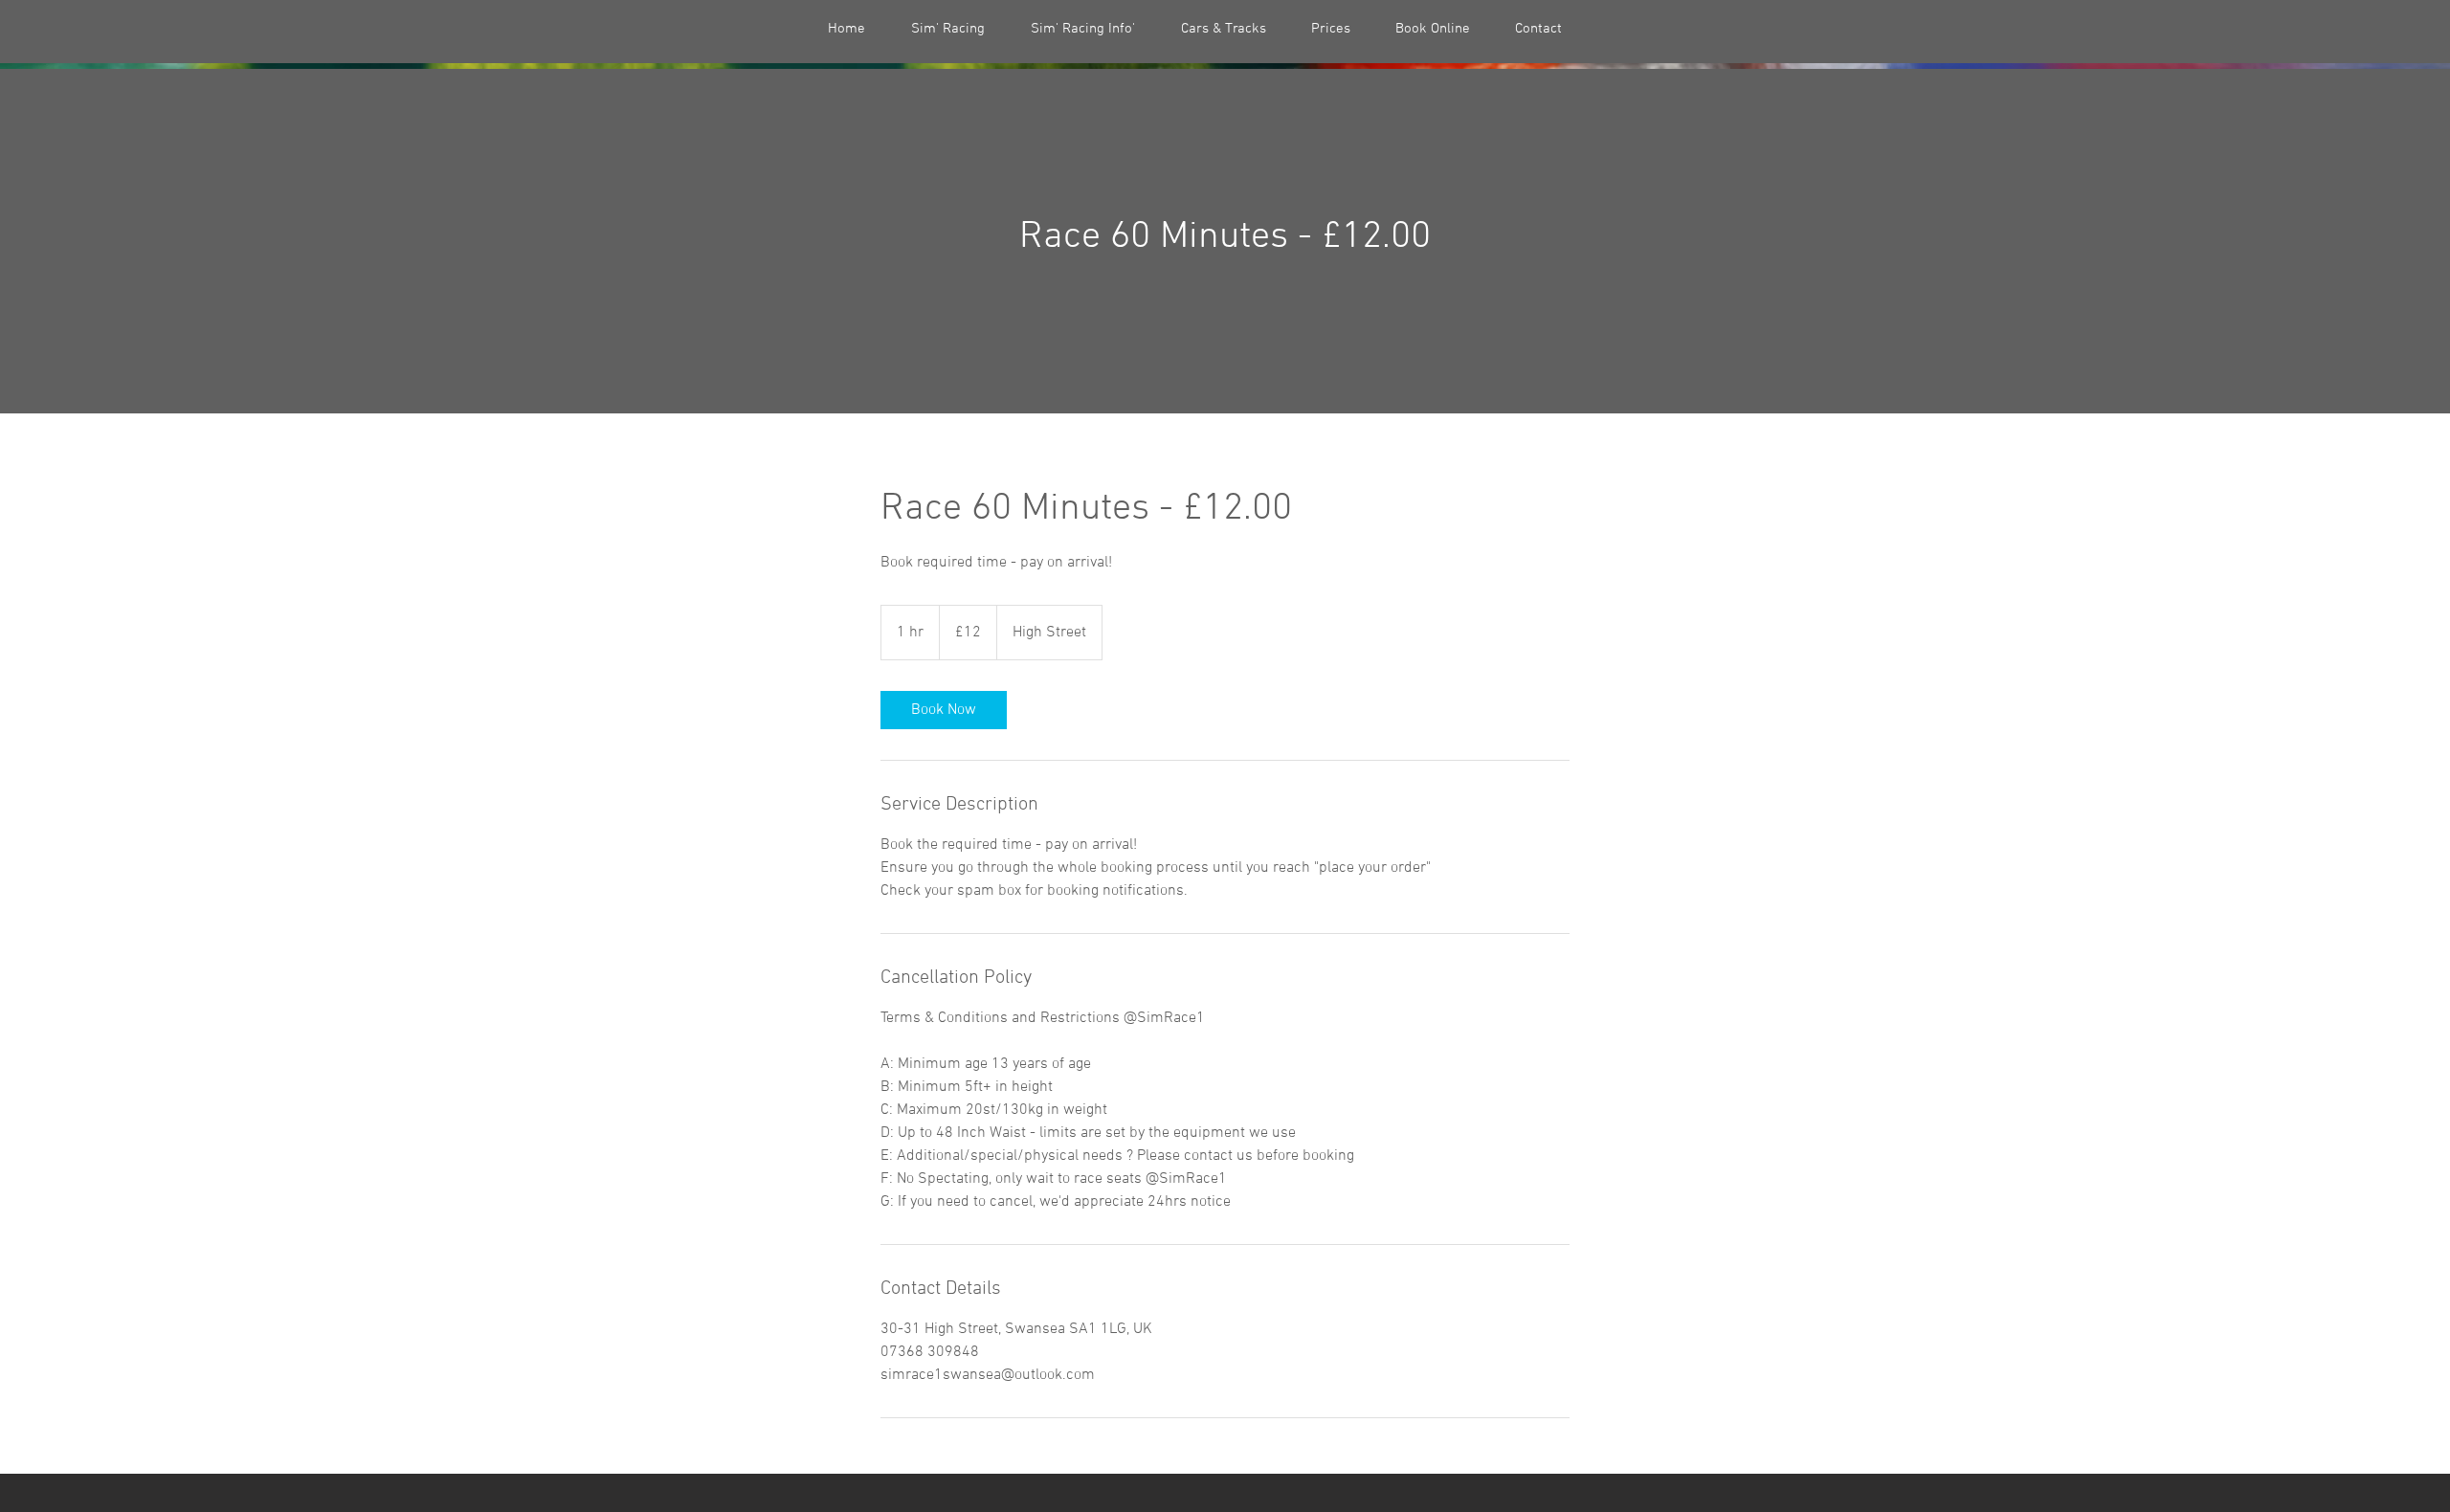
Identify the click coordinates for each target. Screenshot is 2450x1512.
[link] (944, 710)
